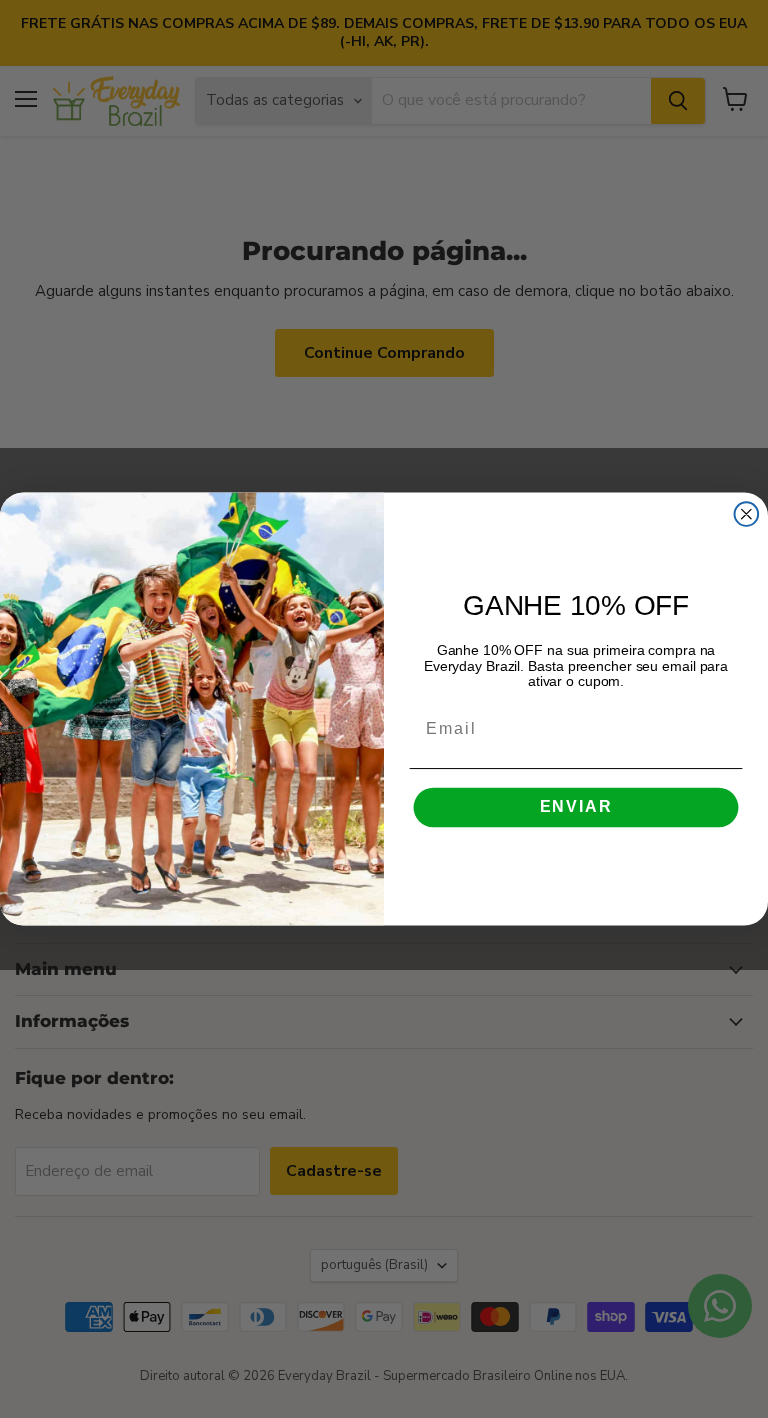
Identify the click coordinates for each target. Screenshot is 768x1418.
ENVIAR (576, 807)
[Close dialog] (747, 514)
